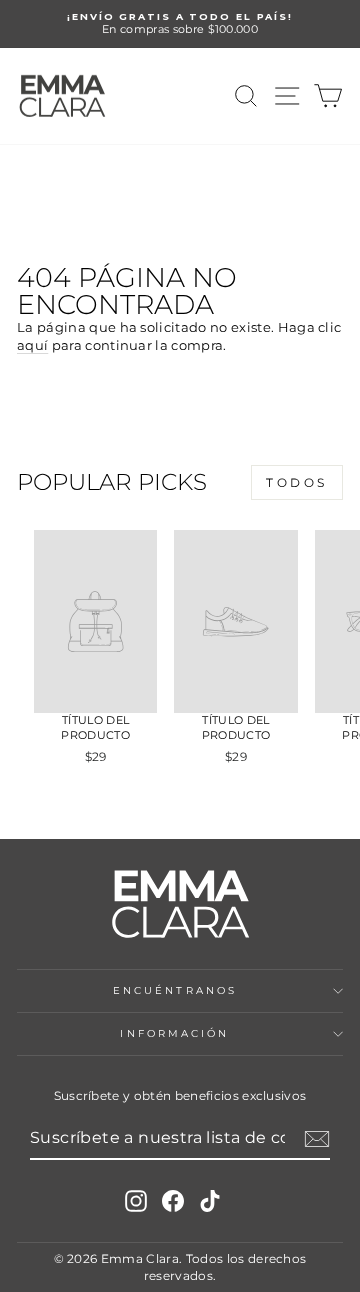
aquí (32, 345)
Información (174, 1033)
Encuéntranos (175, 990)
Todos (297, 482)
